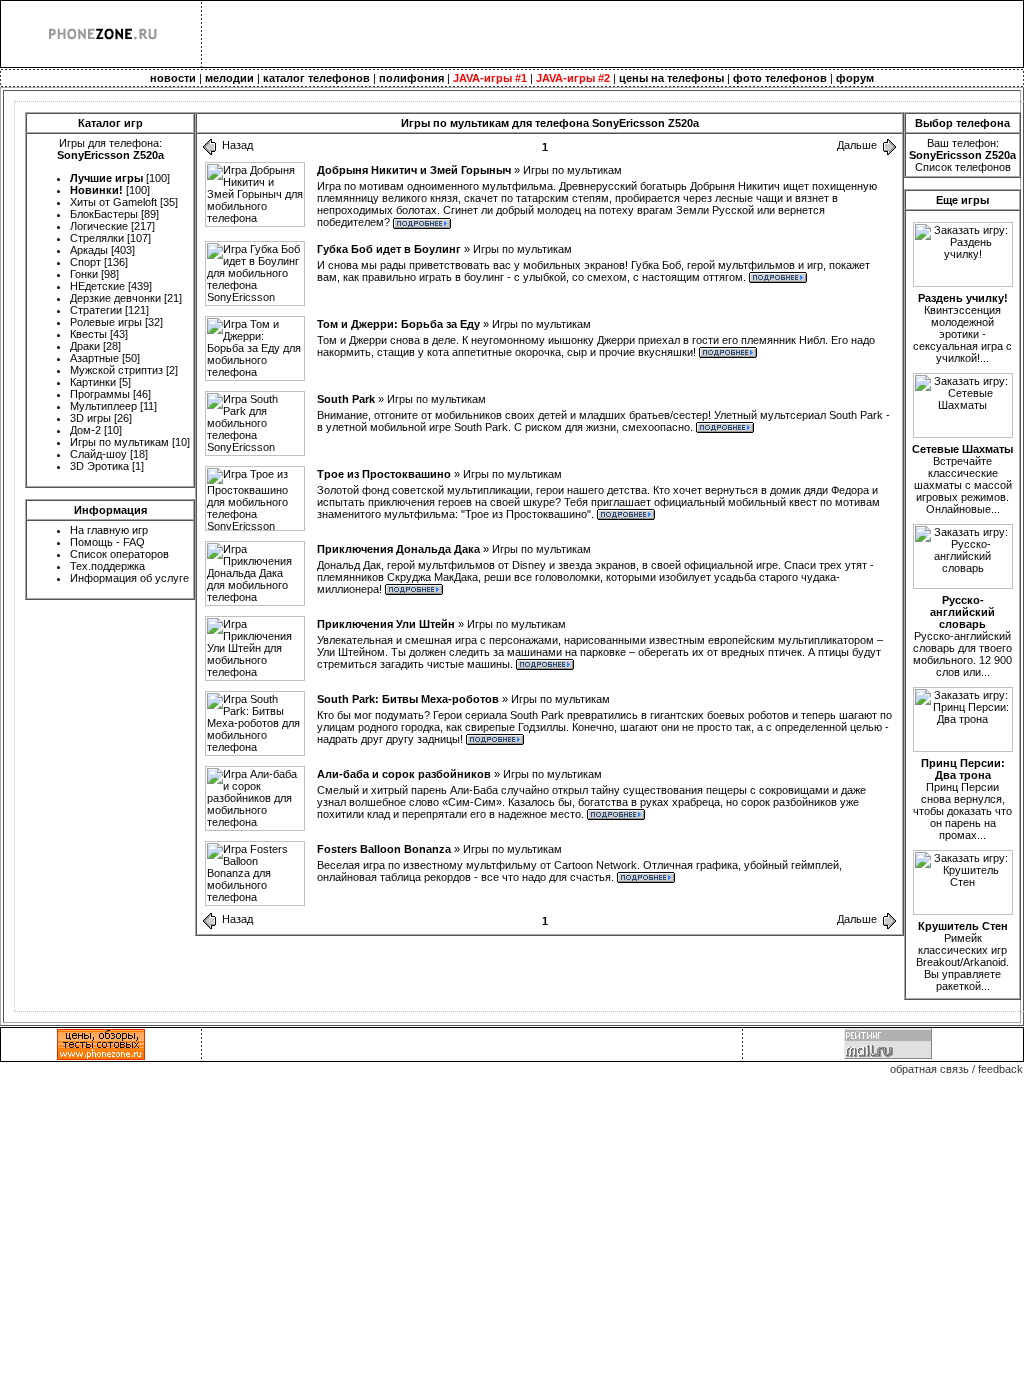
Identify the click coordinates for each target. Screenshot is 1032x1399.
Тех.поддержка (107, 566)
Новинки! (96, 190)
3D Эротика (99, 466)
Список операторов (119, 554)
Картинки (93, 382)
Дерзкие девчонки (115, 298)
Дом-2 (85, 430)
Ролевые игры (106, 322)
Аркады (89, 250)
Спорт (85, 262)
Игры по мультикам (119, 442)
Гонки (84, 274)
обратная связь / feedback (956, 1069)
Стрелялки (97, 238)
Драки (85, 346)
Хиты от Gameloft (113, 202)
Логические (99, 226)
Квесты (88, 334)
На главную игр (109, 530)
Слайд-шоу (98, 454)
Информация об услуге (129, 578)
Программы (100, 394)
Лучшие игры (106, 178)
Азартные (94, 358)
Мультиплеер (103, 406)
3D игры (90, 418)
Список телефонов (963, 167)
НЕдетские (97, 286)
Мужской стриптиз (116, 370)
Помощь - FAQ (107, 542)
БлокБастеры (104, 214)
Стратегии (96, 310)
